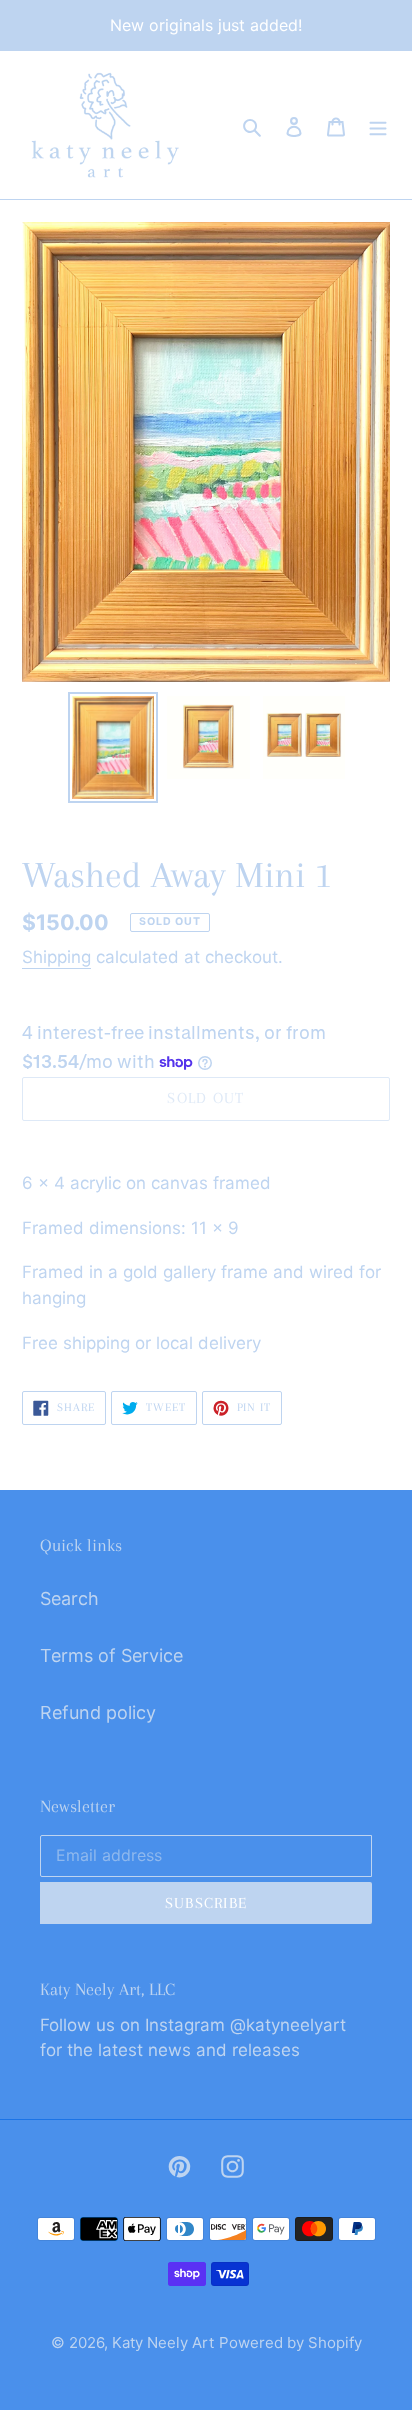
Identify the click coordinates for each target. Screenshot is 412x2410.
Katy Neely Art (163, 2342)
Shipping (56, 957)
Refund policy (98, 1712)
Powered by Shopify (290, 2342)
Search (69, 1598)
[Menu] (378, 124)
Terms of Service (111, 1655)
